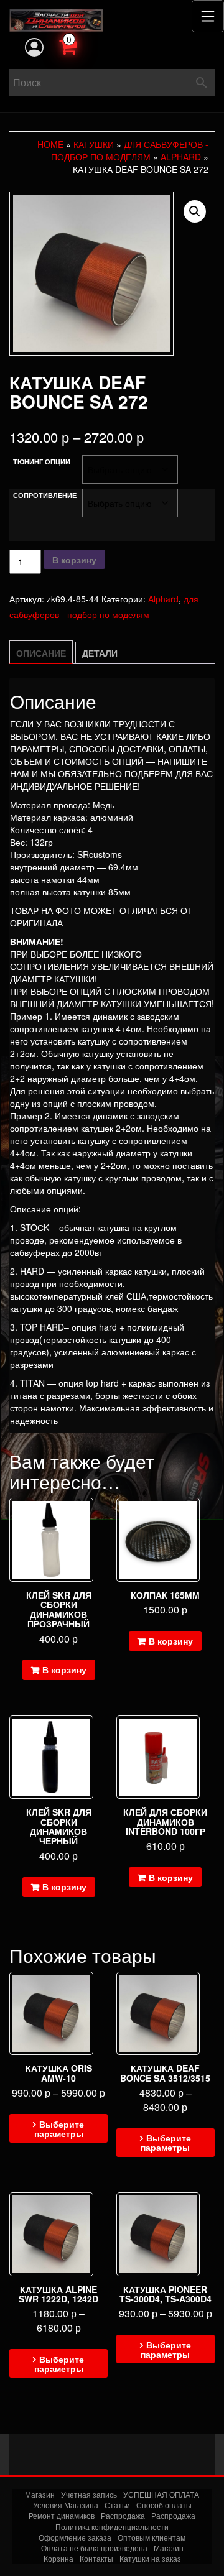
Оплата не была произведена (94, 2548)
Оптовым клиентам (152, 2537)
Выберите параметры (59, 2129)
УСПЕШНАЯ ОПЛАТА (161, 2494)
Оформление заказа (75, 2537)
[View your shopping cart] (82, 45)
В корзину (74, 560)
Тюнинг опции (42, 462)
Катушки (94, 144)
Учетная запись (89, 2494)
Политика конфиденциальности (112, 2527)
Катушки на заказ (150, 2558)
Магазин (40, 2494)
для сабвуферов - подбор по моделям (130, 150)
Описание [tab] (41, 653)
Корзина (58, 2558)
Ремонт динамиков (62, 2515)
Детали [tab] (100, 653)
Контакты (96, 2558)
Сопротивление (45, 495)
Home (50, 144)
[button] (195, 211)
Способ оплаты (164, 2505)
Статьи (117, 2505)
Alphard (181, 157)
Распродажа (123, 2515)
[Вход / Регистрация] (34, 47)
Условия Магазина (66, 2505)
